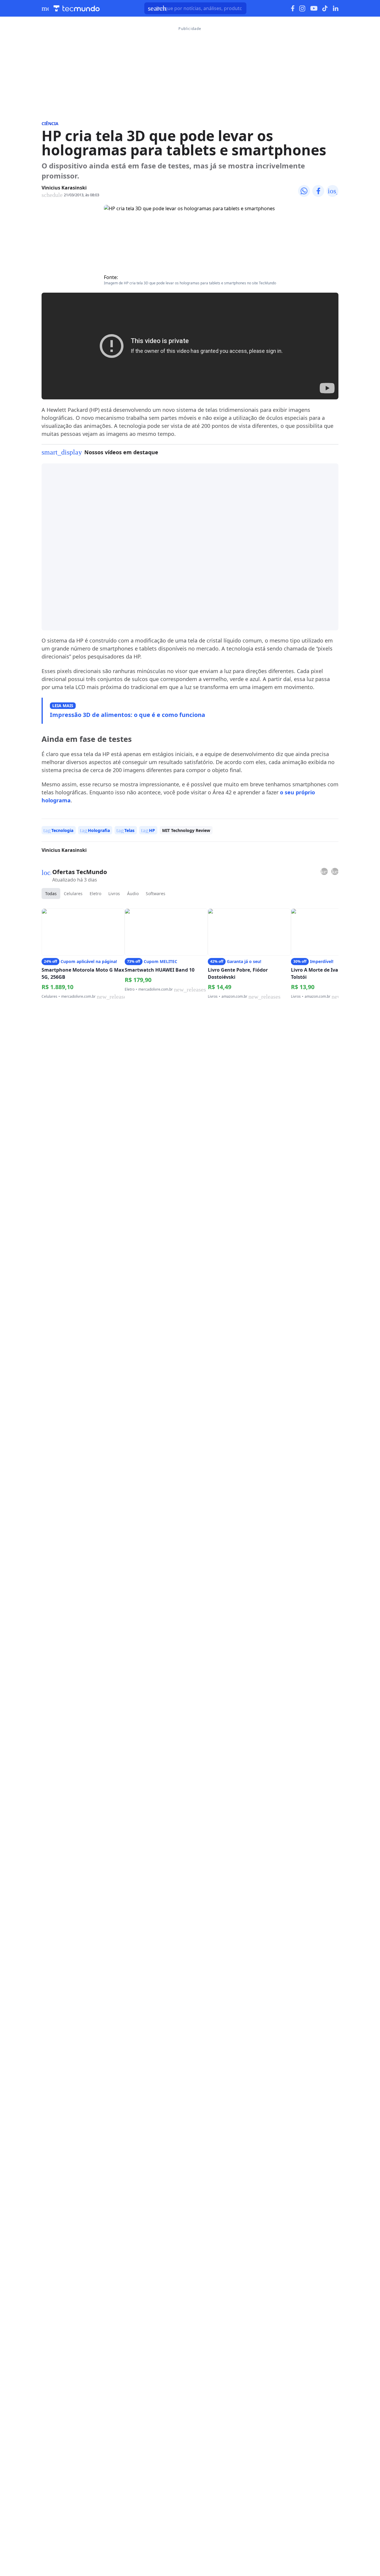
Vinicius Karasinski (64, 188)
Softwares (156, 894)
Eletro (95, 894)
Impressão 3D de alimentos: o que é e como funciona (128, 715)
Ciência (50, 123)
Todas (51, 894)
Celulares (73, 894)
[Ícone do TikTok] (325, 8)
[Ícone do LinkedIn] (336, 8)
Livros (114, 894)
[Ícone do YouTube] (314, 8)
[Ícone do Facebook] (293, 8)
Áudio (133, 894)
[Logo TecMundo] (77, 8)
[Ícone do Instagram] (302, 8)
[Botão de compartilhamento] (304, 191)
